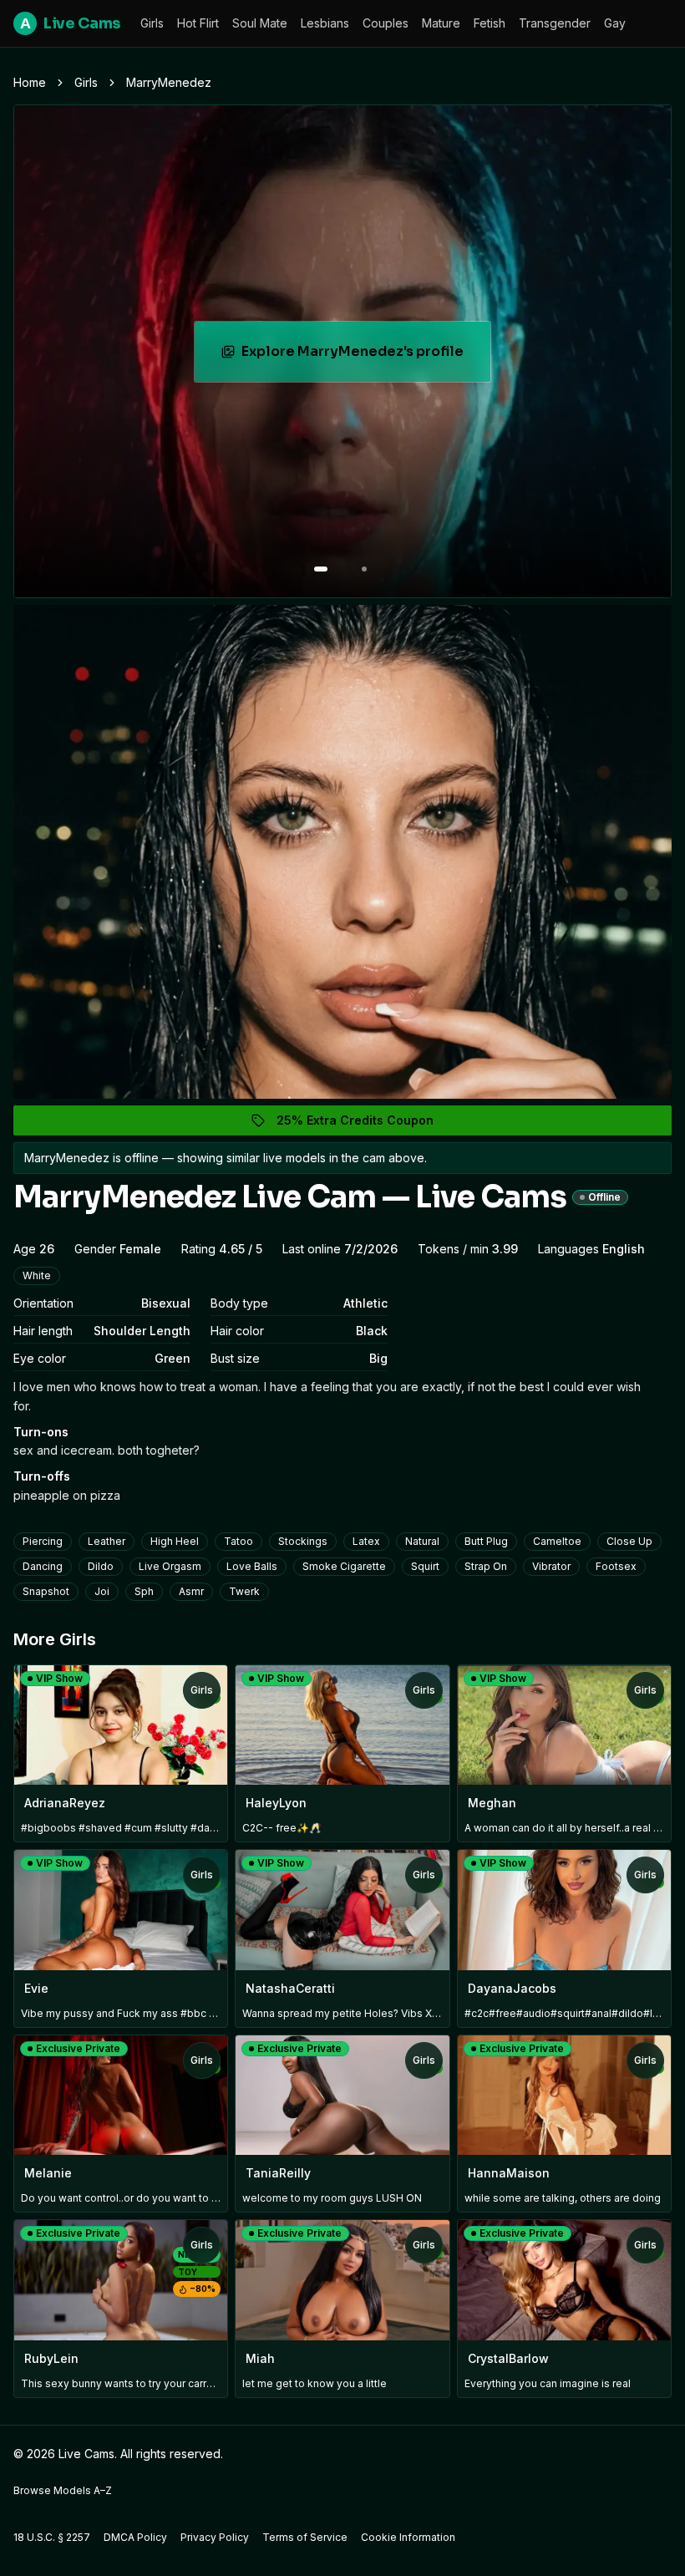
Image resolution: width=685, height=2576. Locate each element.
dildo (101, 1566)
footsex (616, 1566)
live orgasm (170, 1566)
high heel (175, 1541)
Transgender (555, 23)
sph (144, 1591)
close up (629, 1541)
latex (366, 1541)
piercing (43, 1541)
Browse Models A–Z (63, 2490)
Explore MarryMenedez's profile (355, 356)
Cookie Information (408, 2537)
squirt (425, 1566)
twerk (244, 1591)
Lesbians (325, 23)
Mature (441, 23)
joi (102, 1591)
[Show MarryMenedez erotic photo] (321, 569)
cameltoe (557, 1541)
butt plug (486, 1541)
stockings (303, 1541)
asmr (191, 1591)
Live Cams (70, 23)
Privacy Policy (215, 2537)
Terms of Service (305, 2537)
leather (107, 1541)
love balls (252, 1566)
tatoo (238, 1541)
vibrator (551, 1566)
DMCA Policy (135, 2537)
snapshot (46, 1591)
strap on (486, 1566)
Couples (386, 23)
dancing (43, 1566)
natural (422, 1541)
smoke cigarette (344, 1566)
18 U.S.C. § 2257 (52, 2537)
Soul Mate (260, 23)
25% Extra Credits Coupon (365, 1124)
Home (30, 82)
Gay (615, 23)
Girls (152, 23)
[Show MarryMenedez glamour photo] (364, 569)
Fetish (490, 23)
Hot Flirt (198, 23)
